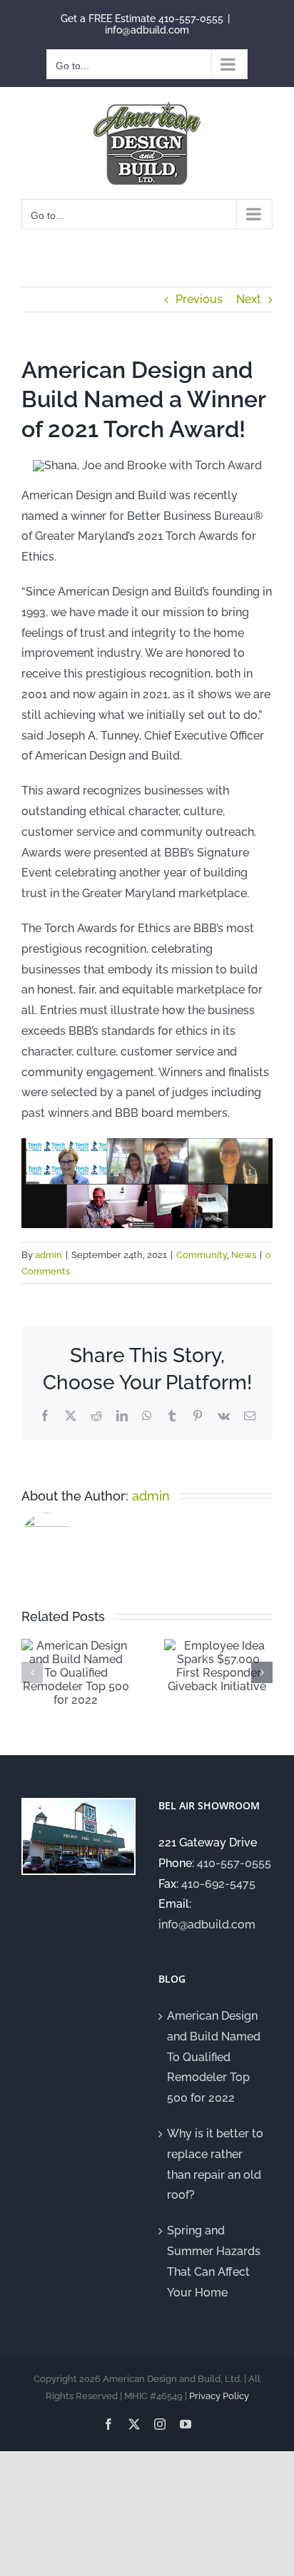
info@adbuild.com (147, 30)
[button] (32, 1672)
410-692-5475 (218, 1884)
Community (202, 1255)
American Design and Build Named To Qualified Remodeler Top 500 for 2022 (214, 2057)
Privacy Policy (219, 2396)
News (244, 1255)
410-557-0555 (191, 19)
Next (249, 299)
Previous (199, 299)
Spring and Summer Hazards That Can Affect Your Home (214, 2261)
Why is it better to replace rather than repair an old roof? (215, 2164)
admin (49, 1255)
